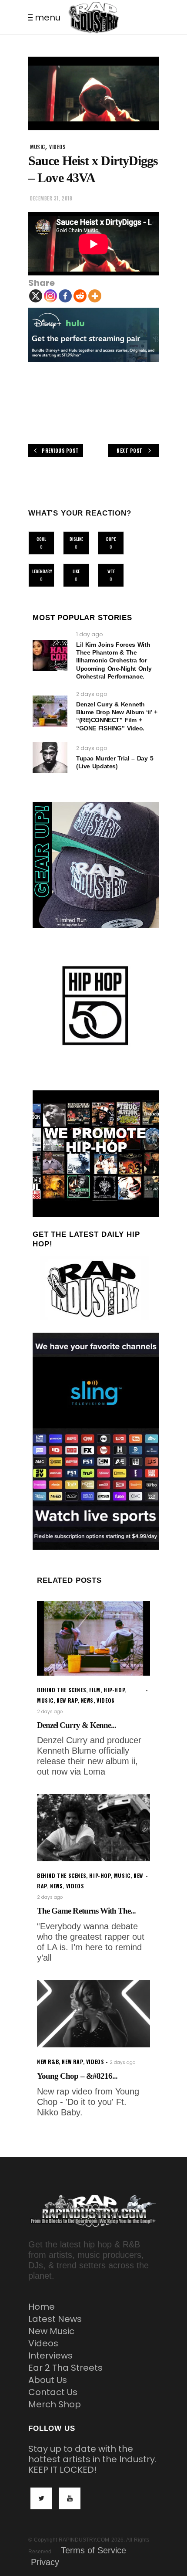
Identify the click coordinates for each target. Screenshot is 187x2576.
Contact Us (53, 2392)
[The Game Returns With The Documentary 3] (93, 1828)
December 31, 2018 (51, 198)
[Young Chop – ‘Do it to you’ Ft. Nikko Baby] (93, 2014)
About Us (48, 2380)
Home (42, 2307)
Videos (43, 2343)
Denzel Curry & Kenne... (77, 1725)
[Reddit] (80, 296)
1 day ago (89, 634)
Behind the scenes (62, 1690)
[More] (95, 296)
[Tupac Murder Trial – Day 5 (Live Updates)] (50, 757)
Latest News (55, 2319)
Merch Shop (55, 2404)
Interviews (50, 2355)
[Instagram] (50, 296)
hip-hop (114, 1690)
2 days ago (92, 694)
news (87, 1700)
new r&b (48, 2062)
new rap (67, 1700)
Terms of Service (93, 2550)
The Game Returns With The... (86, 1911)
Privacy (45, 2562)
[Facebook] (65, 296)
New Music (51, 2331)
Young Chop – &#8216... (77, 2076)
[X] (36, 296)
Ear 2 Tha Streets (65, 2368)
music (38, 147)
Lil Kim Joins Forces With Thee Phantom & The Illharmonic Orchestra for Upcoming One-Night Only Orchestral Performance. (114, 660)
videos (58, 147)
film (95, 1690)
